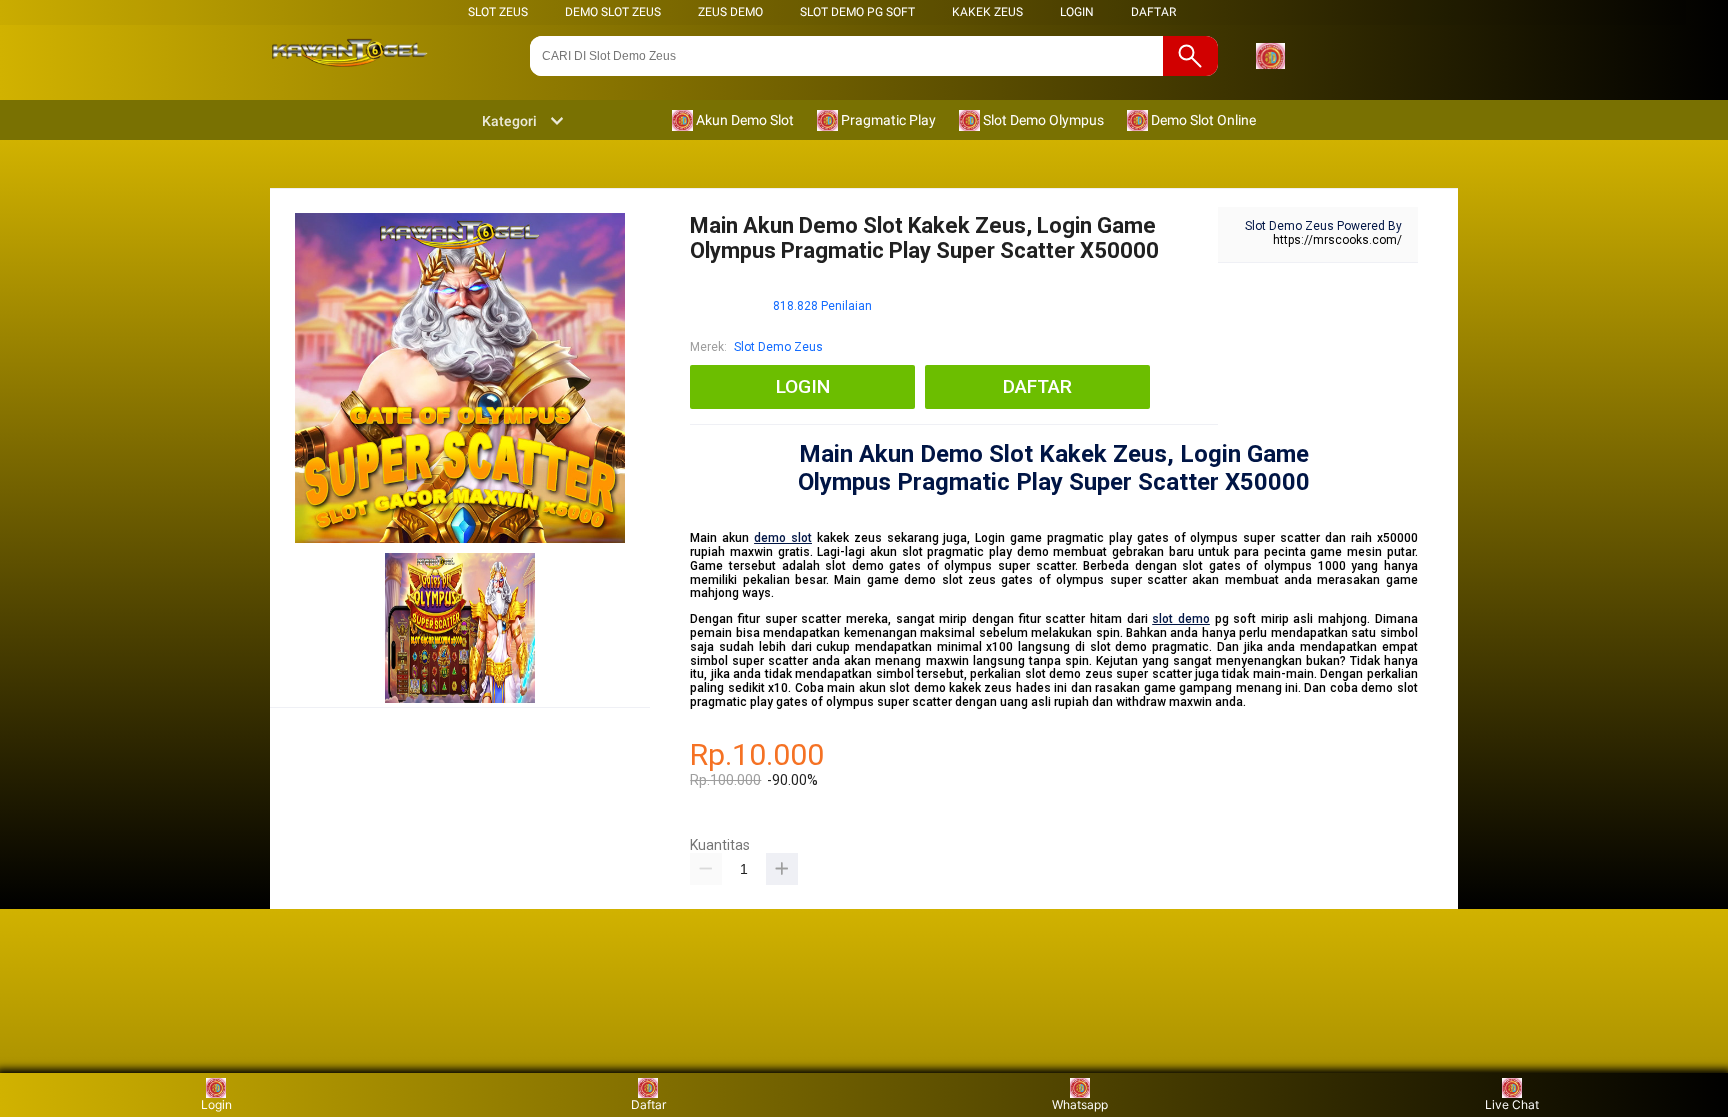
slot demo (1181, 619)
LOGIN (1077, 12)
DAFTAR (1153, 12)
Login (216, 1104)
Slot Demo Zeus (778, 347)
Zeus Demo (730, 12)
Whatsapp (1080, 1104)
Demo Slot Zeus (613, 12)
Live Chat (1512, 1104)
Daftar (648, 1104)
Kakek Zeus (987, 12)
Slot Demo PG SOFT (857, 12)
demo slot (783, 538)
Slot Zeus (498, 12)
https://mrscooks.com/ (1337, 240)
